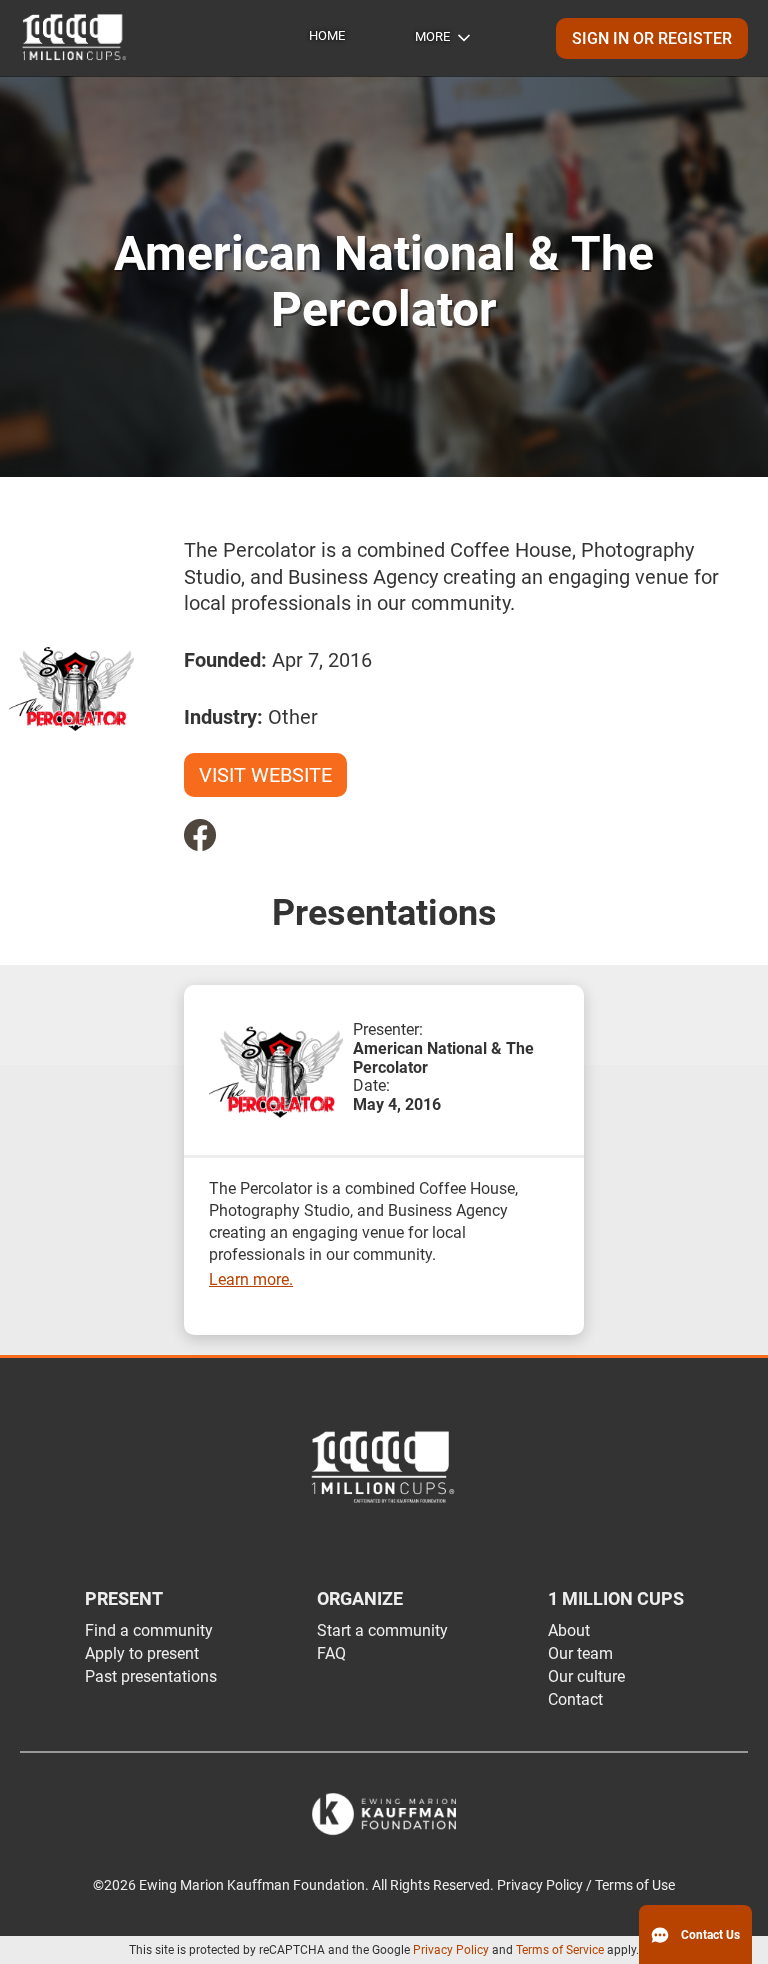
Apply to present (142, 1653)
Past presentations (151, 1676)
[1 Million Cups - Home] (75, 38)
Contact (575, 1699)
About (569, 1630)
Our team (580, 1653)
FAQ (331, 1653)
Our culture (586, 1676)
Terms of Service (560, 1950)
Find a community (149, 1630)
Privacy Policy (451, 1950)
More (432, 36)
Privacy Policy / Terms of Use (586, 1885)
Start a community (382, 1630)
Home (327, 35)
